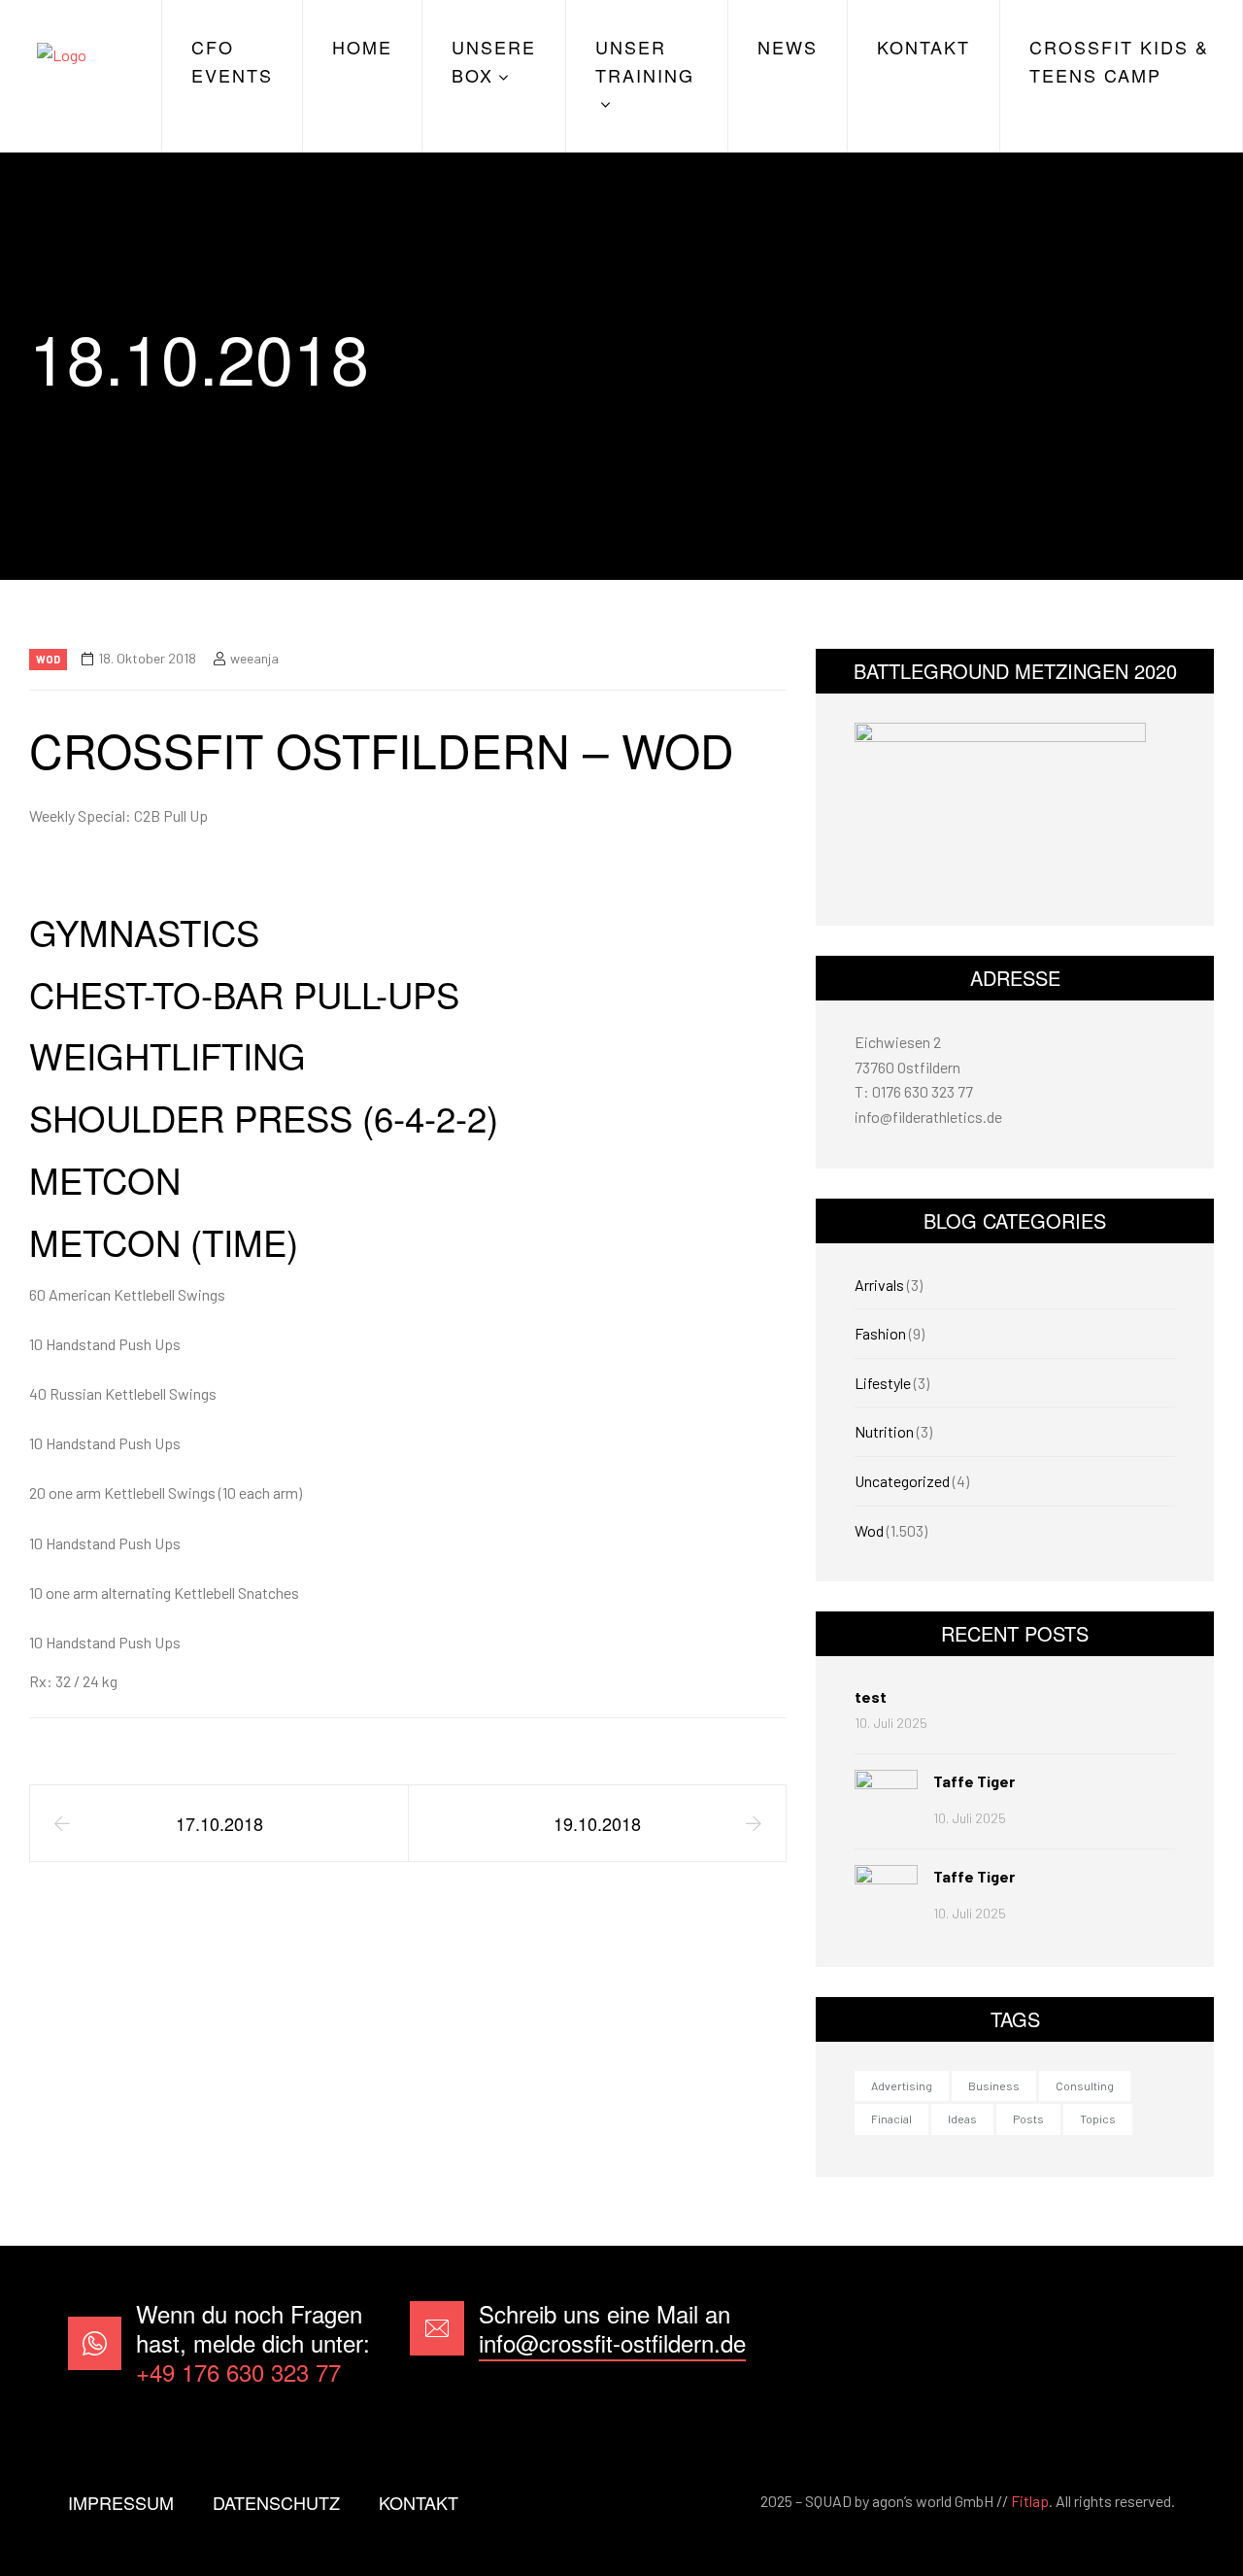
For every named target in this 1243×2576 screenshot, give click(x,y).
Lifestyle (883, 1383)
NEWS (788, 47)
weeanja (254, 658)
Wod (48, 659)
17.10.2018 (219, 1823)
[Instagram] (1145, 2343)
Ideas (962, 2118)
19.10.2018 (597, 1823)
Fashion (880, 1333)
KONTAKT (924, 47)
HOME (362, 47)
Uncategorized (902, 1481)
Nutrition (884, 1431)
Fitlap (1030, 2501)
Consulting (1085, 2085)
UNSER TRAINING (645, 61)
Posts (1028, 2118)
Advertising (902, 2085)
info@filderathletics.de (928, 1117)
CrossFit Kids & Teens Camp (1119, 61)
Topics (1098, 2118)
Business (994, 2085)
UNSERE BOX (494, 61)
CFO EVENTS (232, 61)
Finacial (891, 2118)
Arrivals (879, 1285)
